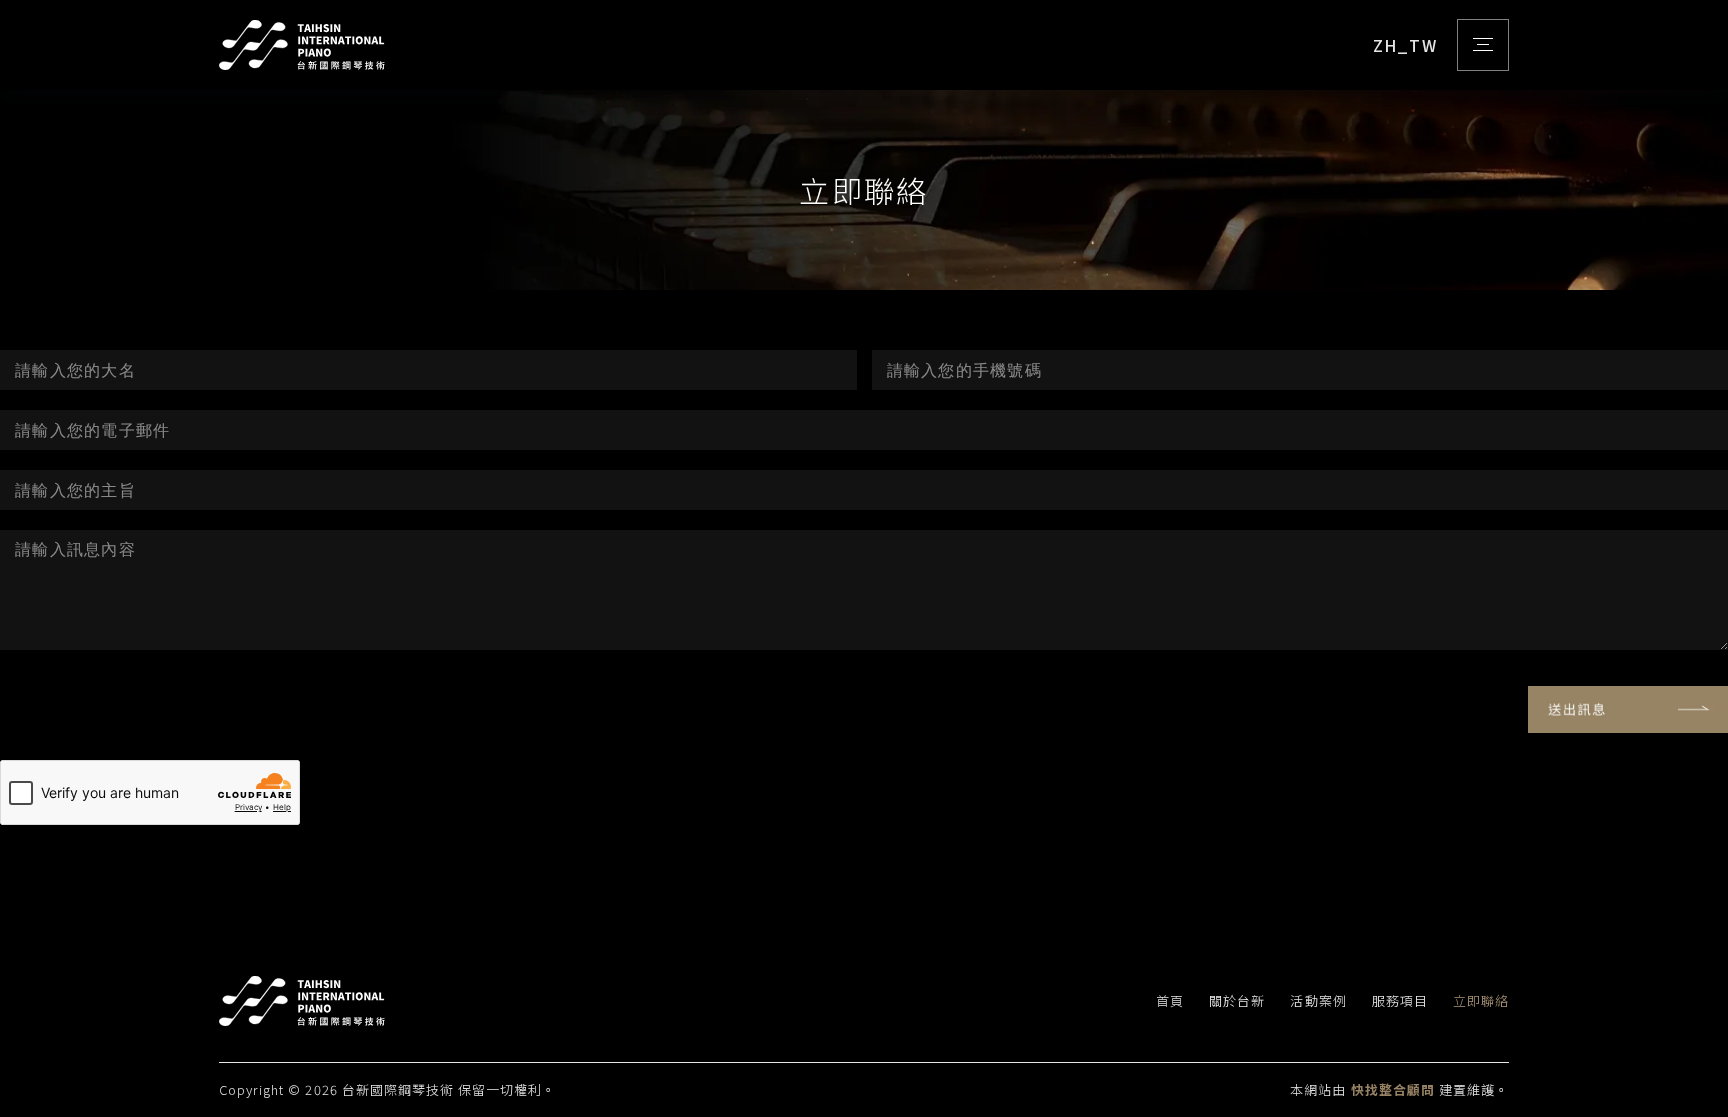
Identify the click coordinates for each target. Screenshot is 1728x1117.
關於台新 (1237, 1001)
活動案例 (1318, 1001)
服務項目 (1400, 1001)
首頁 (1170, 1001)
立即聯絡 (1481, 1001)
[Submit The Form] (1628, 709)
